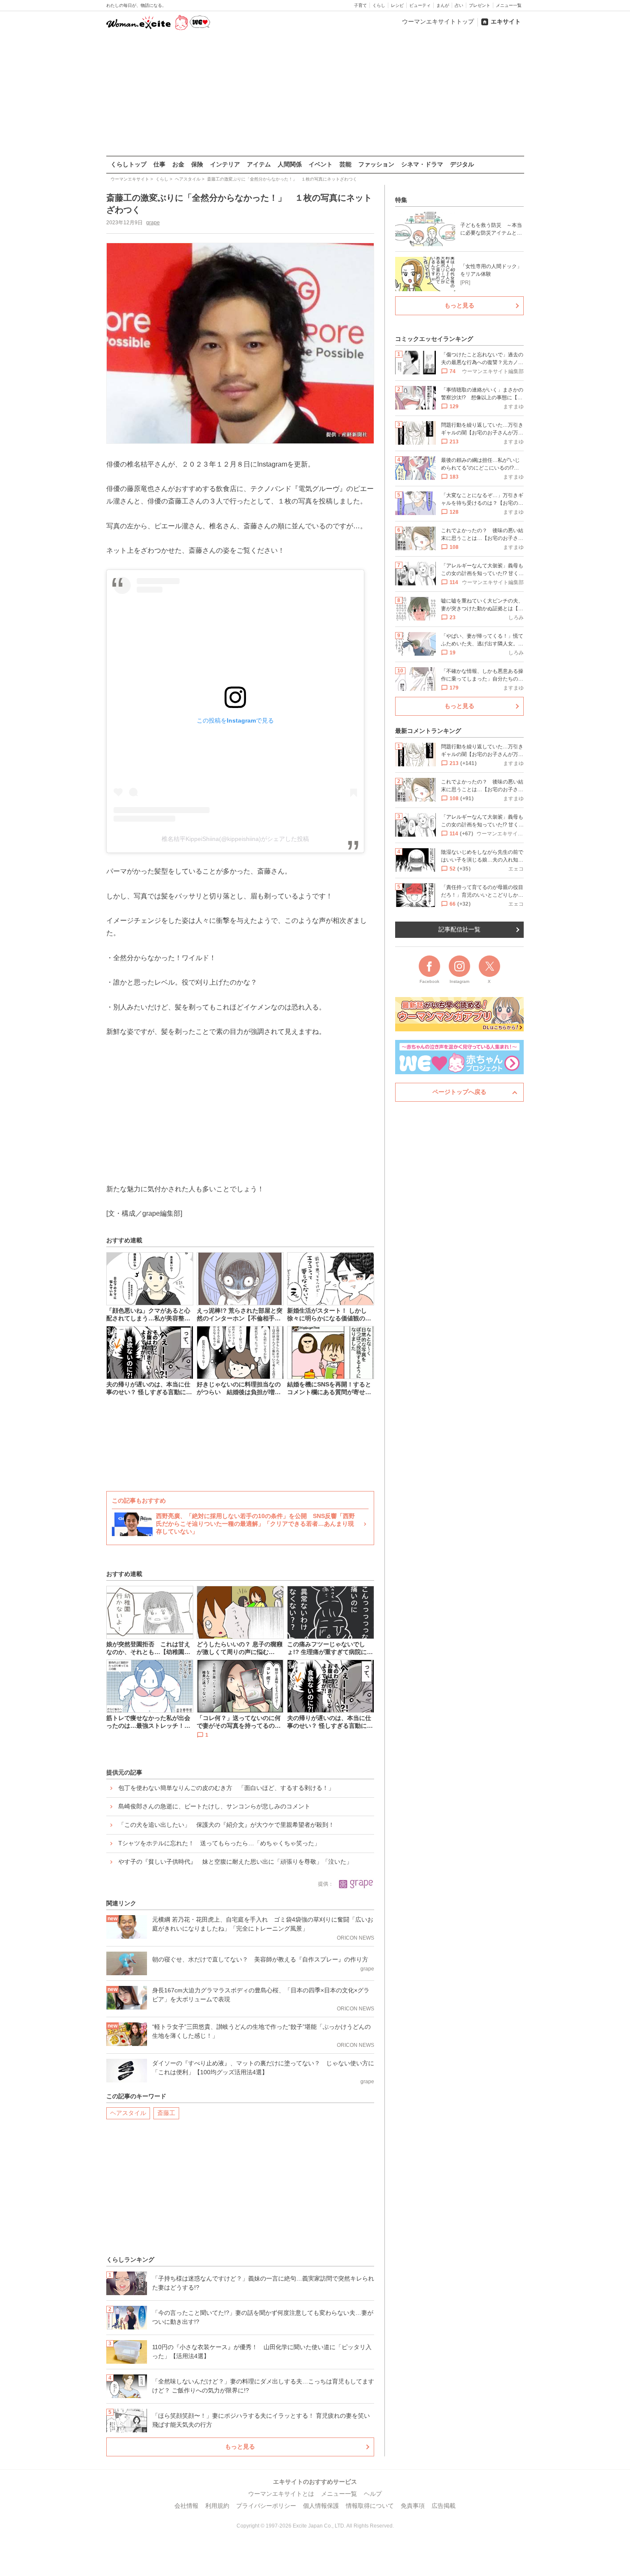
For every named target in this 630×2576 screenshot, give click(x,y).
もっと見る (240, 2446)
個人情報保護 (321, 2506)
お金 (178, 164)
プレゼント (480, 5)
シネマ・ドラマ (422, 164)
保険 (197, 164)
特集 (401, 200)
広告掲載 (444, 2506)
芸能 (345, 164)
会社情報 (186, 2506)
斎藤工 (166, 2113)
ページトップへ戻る (459, 1092)
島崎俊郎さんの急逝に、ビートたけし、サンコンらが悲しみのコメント (214, 1806)
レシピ (397, 5)
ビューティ (420, 5)
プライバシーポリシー (266, 2506)
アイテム (259, 164)
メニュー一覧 (509, 5)
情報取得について (370, 2506)
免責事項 (413, 2506)
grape (153, 223)
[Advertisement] (315, 94)
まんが (443, 5)
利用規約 (217, 2506)
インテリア (225, 164)
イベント (321, 164)
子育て (360, 5)
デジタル (462, 164)
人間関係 (290, 164)
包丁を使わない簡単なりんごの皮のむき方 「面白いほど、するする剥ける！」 (226, 1788)
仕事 (159, 164)
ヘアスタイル (128, 2113)
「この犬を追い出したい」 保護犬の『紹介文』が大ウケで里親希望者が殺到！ (226, 1825)
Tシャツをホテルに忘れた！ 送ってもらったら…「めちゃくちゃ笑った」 (219, 1843)
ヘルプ (373, 2494)
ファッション (376, 164)
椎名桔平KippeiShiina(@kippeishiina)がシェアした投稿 (235, 839)
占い (459, 5)
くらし (379, 5)
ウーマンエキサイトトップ (438, 21)
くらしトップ (129, 164)
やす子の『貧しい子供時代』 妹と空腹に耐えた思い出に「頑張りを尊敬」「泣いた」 (235, 1862)
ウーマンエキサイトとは (281, 2494)
